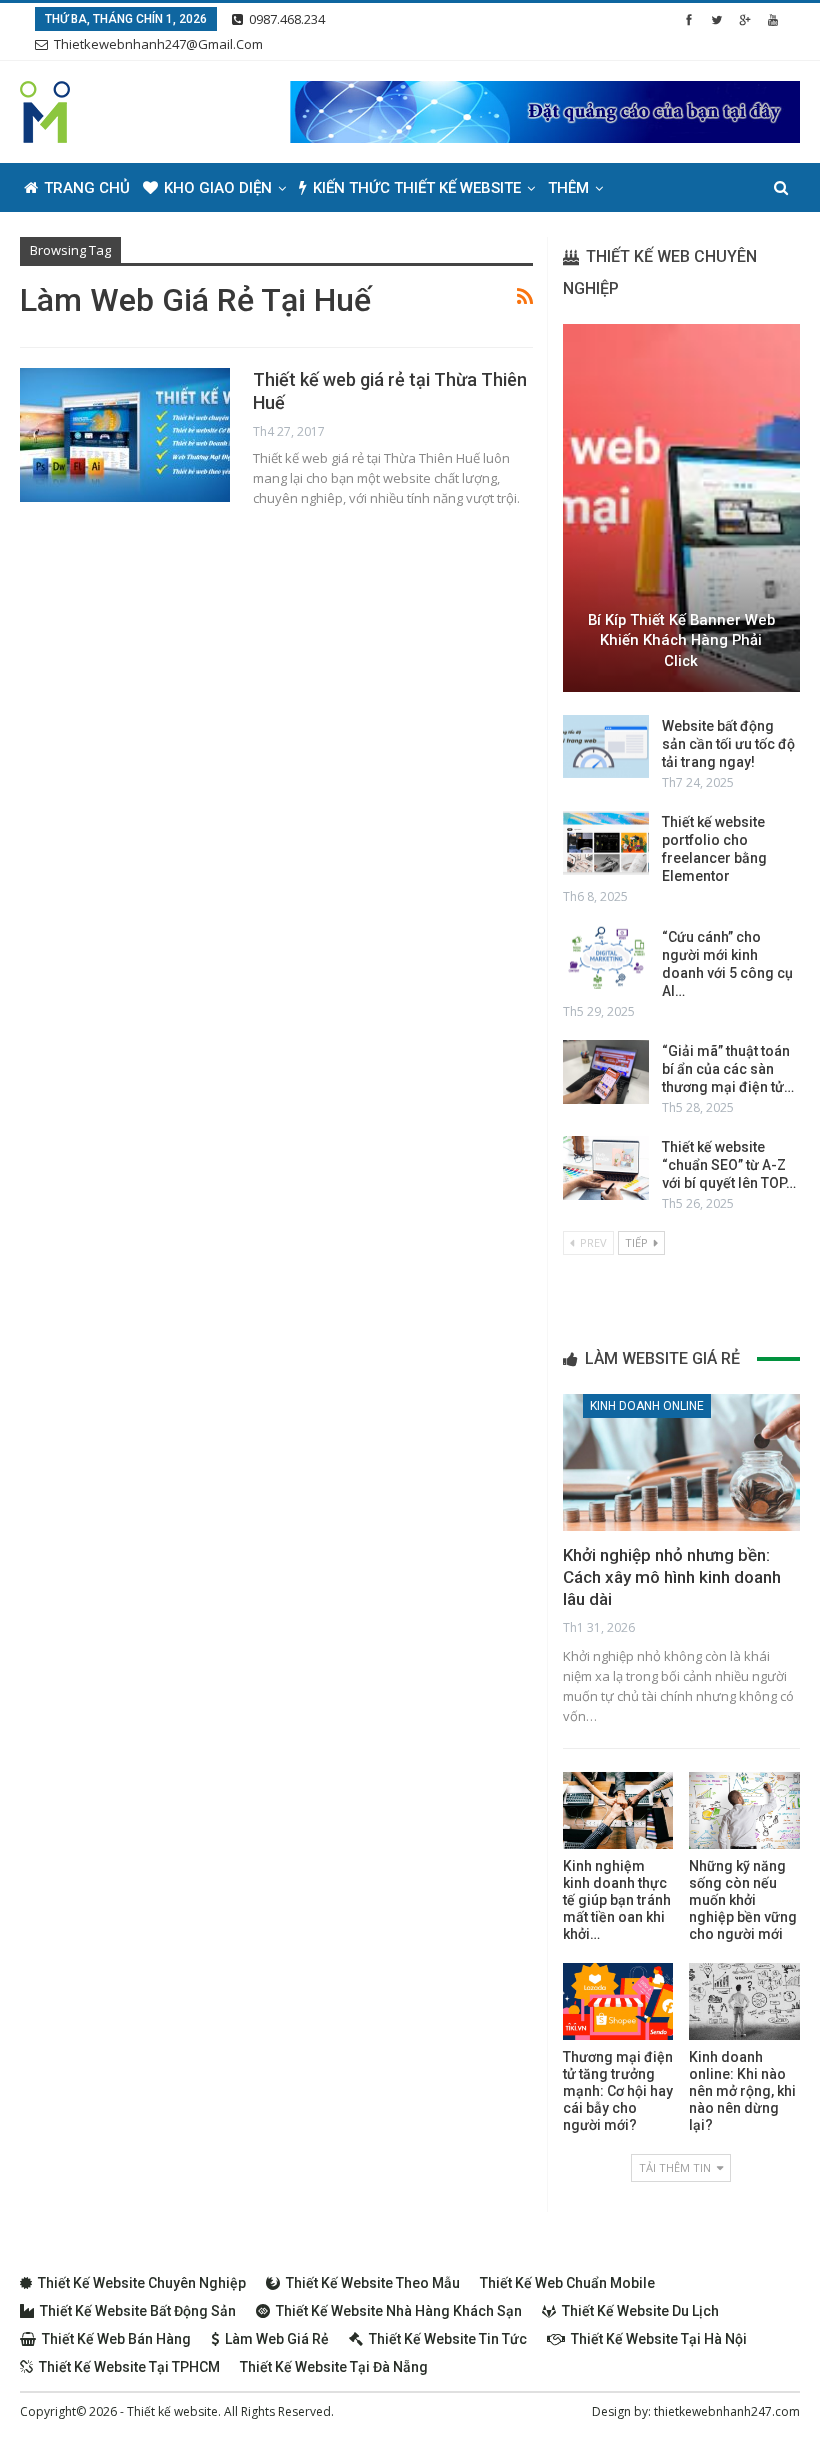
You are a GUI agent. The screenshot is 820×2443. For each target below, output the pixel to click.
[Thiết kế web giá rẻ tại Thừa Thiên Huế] (125, 435)
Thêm (568, 188)
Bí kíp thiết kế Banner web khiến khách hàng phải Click (681, 640)
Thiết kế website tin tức (448, 2339)
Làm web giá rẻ (277, 2339)
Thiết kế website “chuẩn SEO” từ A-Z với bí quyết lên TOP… (729, 1165)
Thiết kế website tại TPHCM (129, 2367)
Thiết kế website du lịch (640, 2311)
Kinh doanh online (647, 1406)
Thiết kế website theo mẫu (373, 2283)
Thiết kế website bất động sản (138, 2311)
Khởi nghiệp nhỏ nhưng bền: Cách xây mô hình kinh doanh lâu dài (672, 1577)
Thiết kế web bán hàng (116, 2339)
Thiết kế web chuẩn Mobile (567, 2283)
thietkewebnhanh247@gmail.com (158, 44)
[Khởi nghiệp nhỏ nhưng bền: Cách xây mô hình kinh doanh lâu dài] (681, 1463)
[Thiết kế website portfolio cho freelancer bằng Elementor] (606, 843)
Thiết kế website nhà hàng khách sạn (399, 2311)
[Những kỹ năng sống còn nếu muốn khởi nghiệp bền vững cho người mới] (744, 1810)
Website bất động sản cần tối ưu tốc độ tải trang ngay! (728, 744)
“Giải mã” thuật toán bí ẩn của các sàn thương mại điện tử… (728, 1069)
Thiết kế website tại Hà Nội (659, 2339)
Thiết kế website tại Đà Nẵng (334, 2367)
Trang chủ (87, 188)
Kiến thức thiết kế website (417, 188)
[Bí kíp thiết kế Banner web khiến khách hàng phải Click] (681, 508)
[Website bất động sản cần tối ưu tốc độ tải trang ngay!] (606, 747)
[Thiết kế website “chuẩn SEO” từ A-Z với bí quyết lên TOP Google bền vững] (606, 1168)
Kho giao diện (218, 188)
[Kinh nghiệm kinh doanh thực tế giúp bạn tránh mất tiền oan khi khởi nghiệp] (618, 1810)
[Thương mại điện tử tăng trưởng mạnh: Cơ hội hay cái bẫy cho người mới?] (618, 2001)
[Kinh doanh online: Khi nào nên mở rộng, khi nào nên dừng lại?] (744, 2001)
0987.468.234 (287, 19)
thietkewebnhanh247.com (727, 2411)
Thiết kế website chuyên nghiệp (142, 2283)
